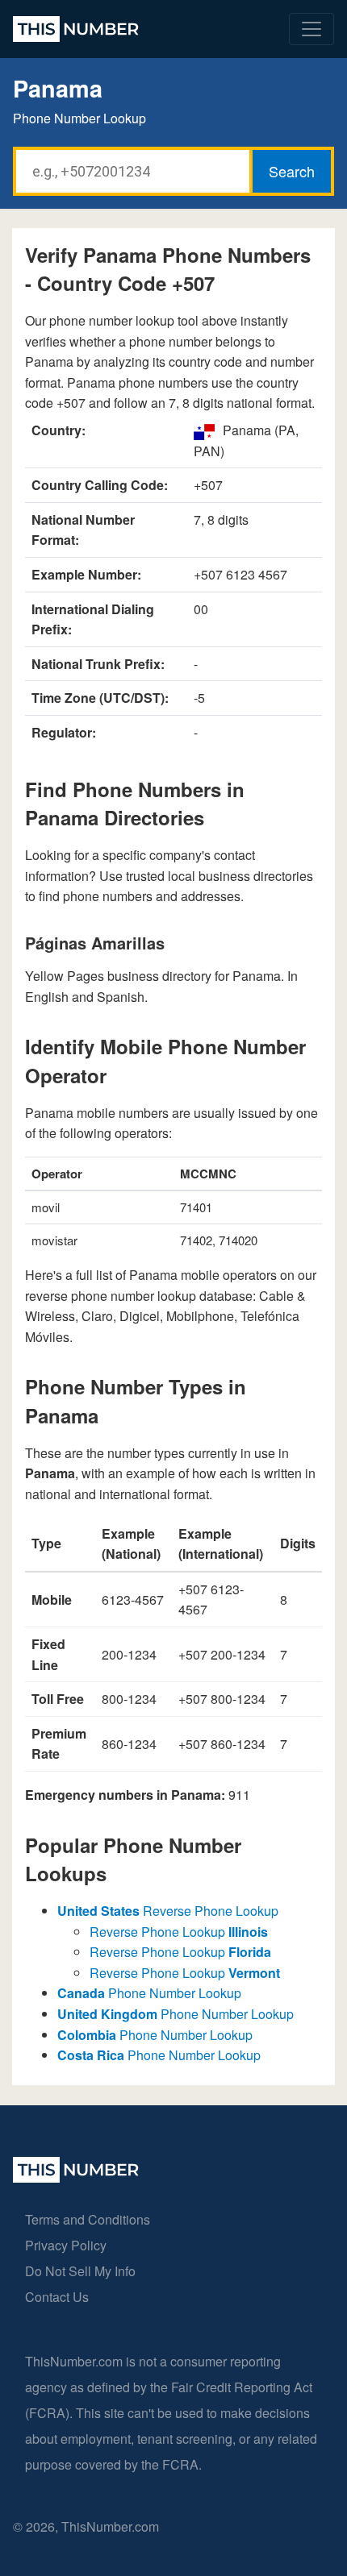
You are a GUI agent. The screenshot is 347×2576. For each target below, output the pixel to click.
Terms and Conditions (88, 2219)
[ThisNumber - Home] (76, 2177)
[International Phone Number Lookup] (76, 29)
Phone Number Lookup (149, 1993)
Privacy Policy (66, 2245)
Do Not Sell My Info (80, 2271)
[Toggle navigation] (311, 29)
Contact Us (57, 2297)
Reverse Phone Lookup (168, 1911)
